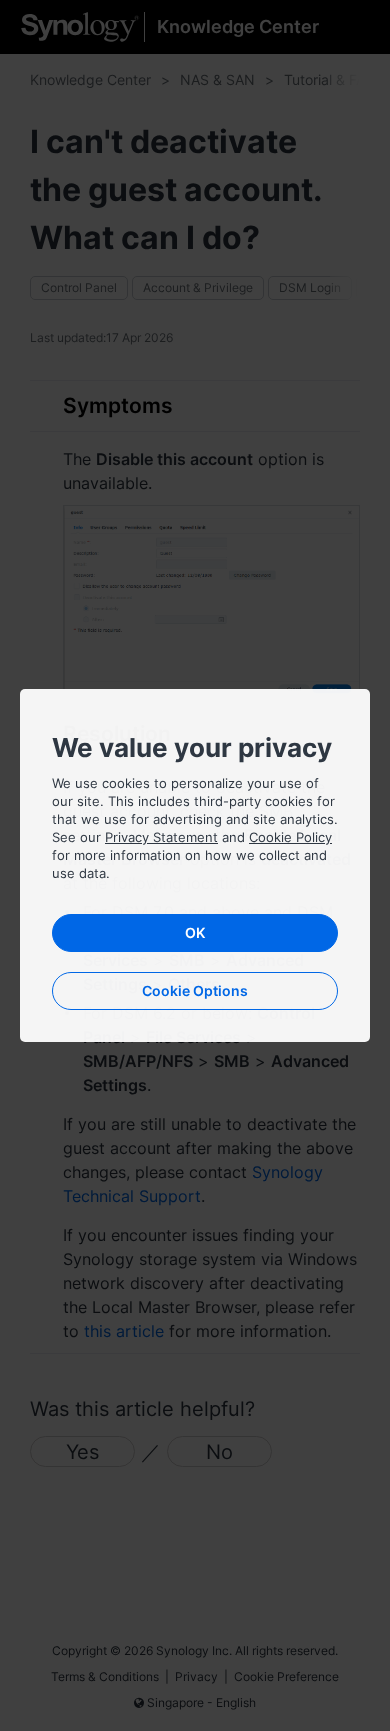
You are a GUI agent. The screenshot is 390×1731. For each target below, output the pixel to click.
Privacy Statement (161, 837)
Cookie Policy (290, 837)
